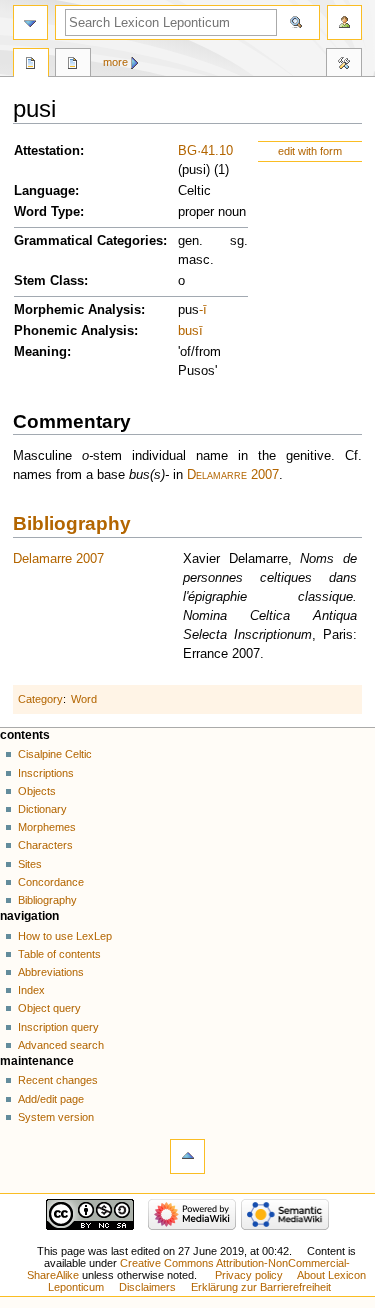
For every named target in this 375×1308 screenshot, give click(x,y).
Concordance (51, 882)
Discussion (73, 65)
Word (84, 699)
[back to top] (187, 1156)
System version (56, 1117)
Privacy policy (249, 1275)
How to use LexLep (65, 936)
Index (31, 990)
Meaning (40, 352)
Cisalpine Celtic (55, 754)
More (115, 62)
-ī (203, 310)
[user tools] (344, 22)
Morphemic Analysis (77, 310)
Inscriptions (46, 773)
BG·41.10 (205, 151)
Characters (45, 845)
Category (40, 699)
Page (31, 65)
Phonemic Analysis (74, 331)
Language (44, 191)
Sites (30, 864)
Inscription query (58, 1027)
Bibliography (72, 523)
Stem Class (49, 281)
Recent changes (58, 1080)
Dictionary (42, 809)
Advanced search (61, 1045)
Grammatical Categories (88, 241)
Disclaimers (147, 1287)
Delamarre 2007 (233, 475)
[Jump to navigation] (30, 22)
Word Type (47, 212)
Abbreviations (51, 972)
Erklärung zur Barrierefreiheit (261, 1287)
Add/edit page (51, 1099)
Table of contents (59, 954)
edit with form (310, 151)
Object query (49, 1008)
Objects (37, 791)
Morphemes (47, 827)
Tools (344, 65)
